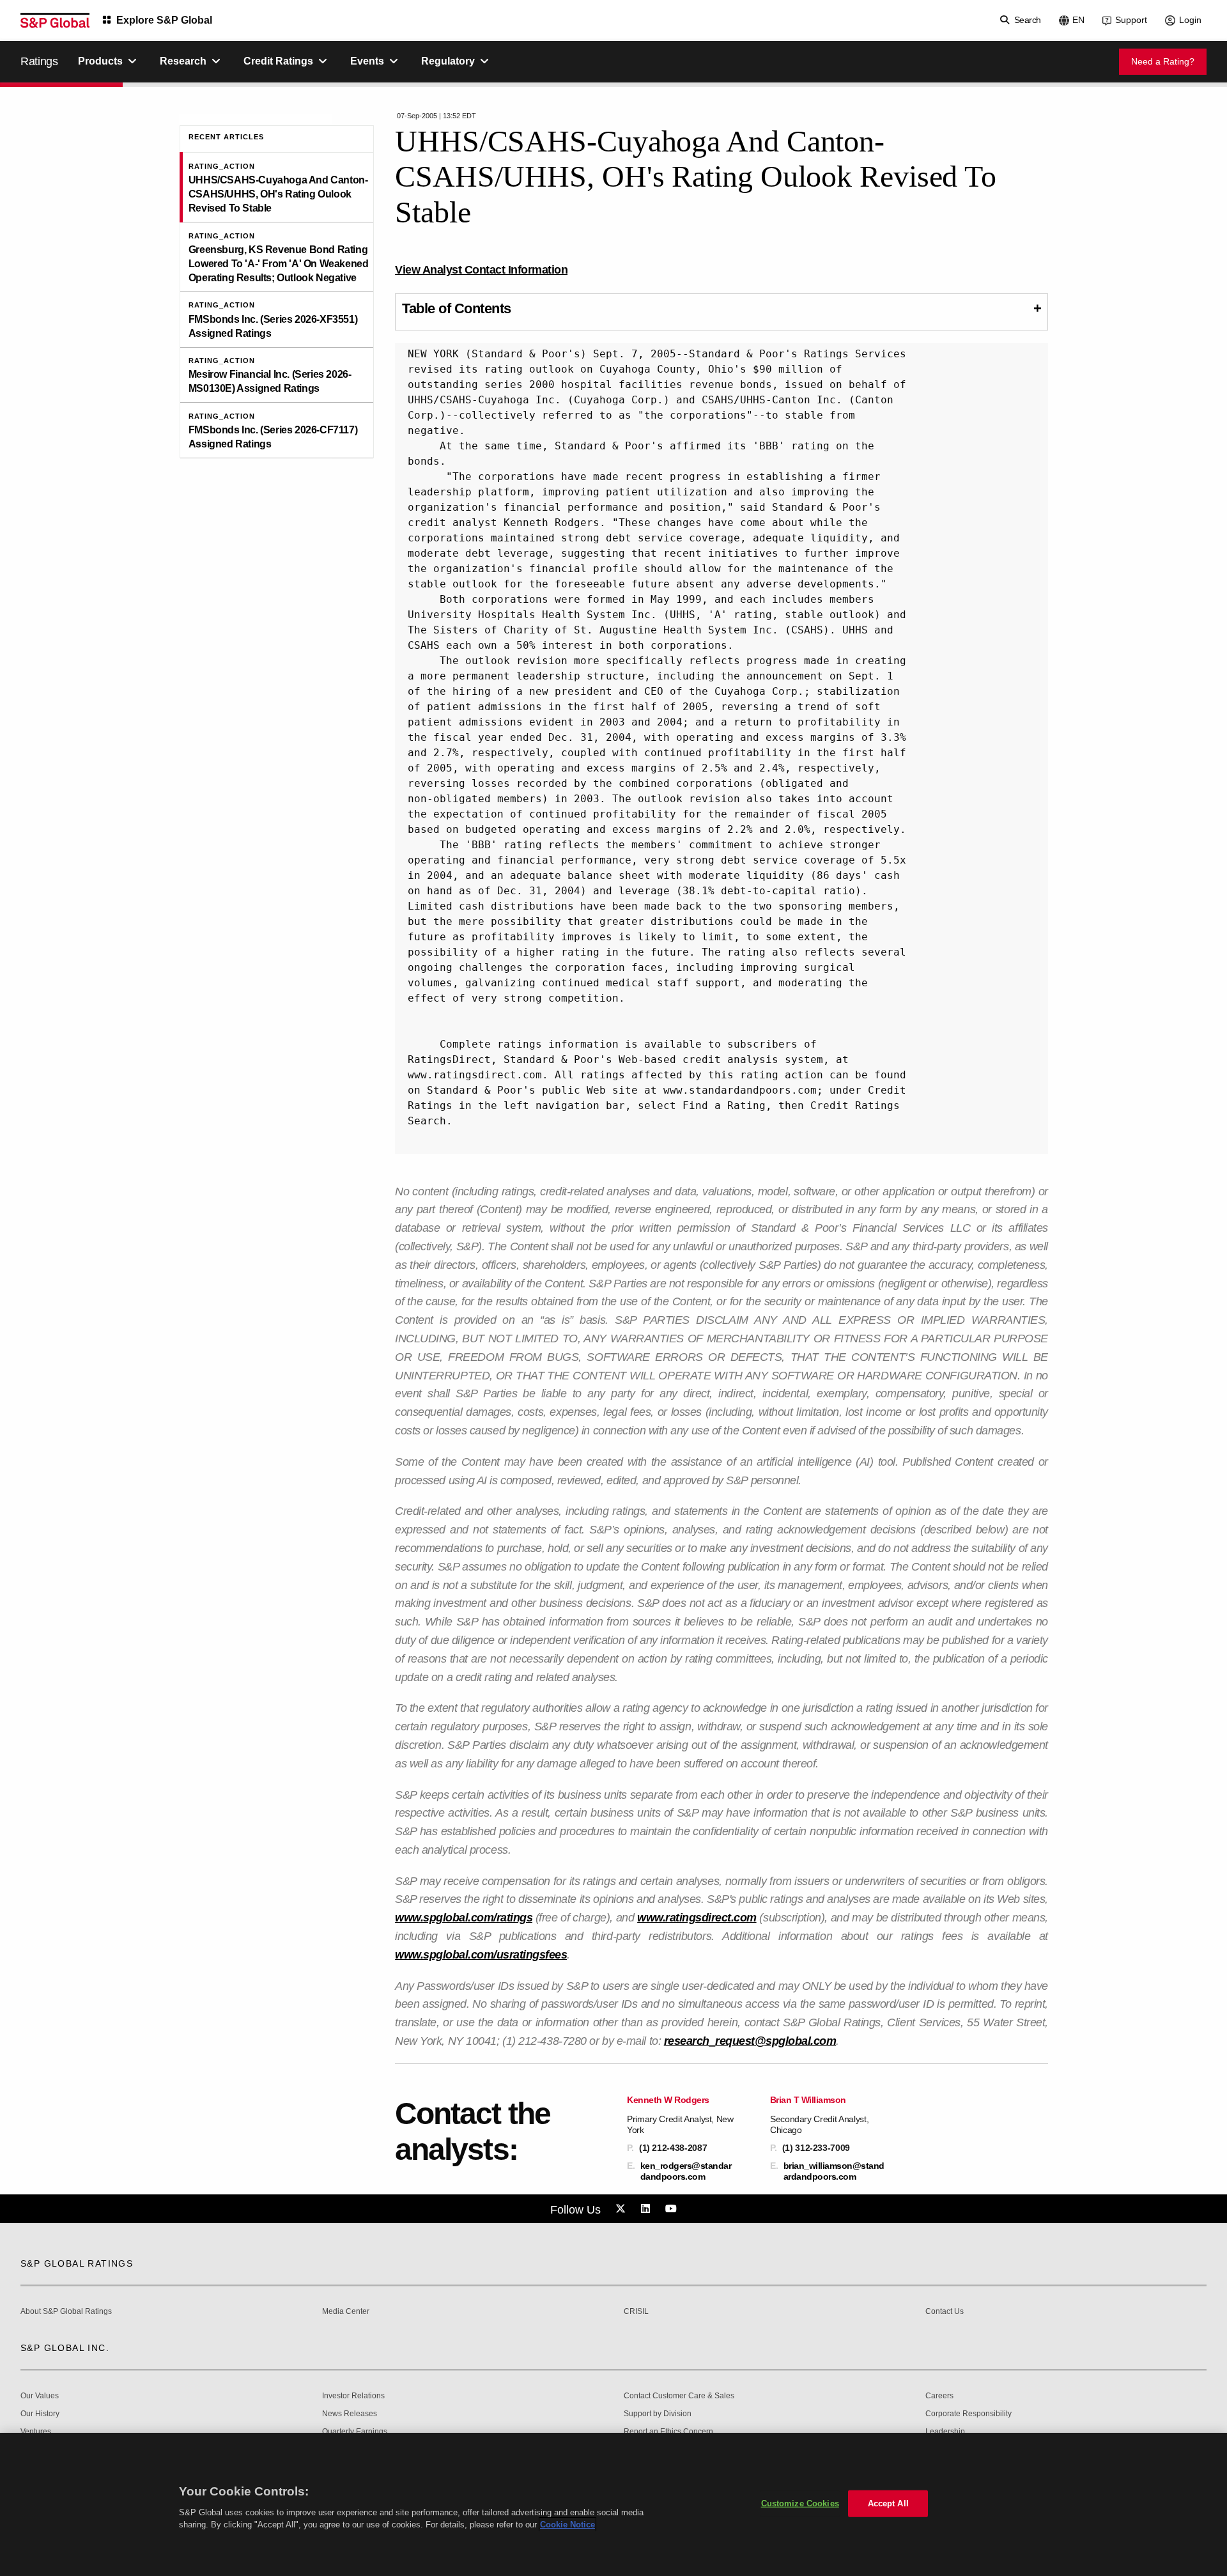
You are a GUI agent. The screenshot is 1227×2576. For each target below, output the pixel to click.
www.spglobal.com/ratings (464, 1918)
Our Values (40, 2396)
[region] (613, 2504)
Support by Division (658, 2414)
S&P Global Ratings (77, 2263)
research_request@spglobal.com (750, 2041)
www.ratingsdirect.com (697, 1918)
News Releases (350, 2414)
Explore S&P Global (164, 20)
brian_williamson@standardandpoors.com (834, 2171)
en (1078, 20)
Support (1131, 20)
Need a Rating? (1163, 61)
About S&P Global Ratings (66, 2312)
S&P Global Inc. (65, 2348)
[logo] (55, 20)
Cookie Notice (567, 2525)
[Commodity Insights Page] (622, 2209)
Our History (40, 2414)
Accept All (888, 2503)
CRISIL (636, 2312)
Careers (939, 2396)
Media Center (346, 2312)
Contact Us (945, 2312)
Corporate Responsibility (968, 2414)
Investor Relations (353, 2396)
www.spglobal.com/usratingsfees (481, 1955)
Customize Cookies (800, 2503)
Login (1190, 20)
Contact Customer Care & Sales (679, 2396)
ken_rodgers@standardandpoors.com (686, 2171)
